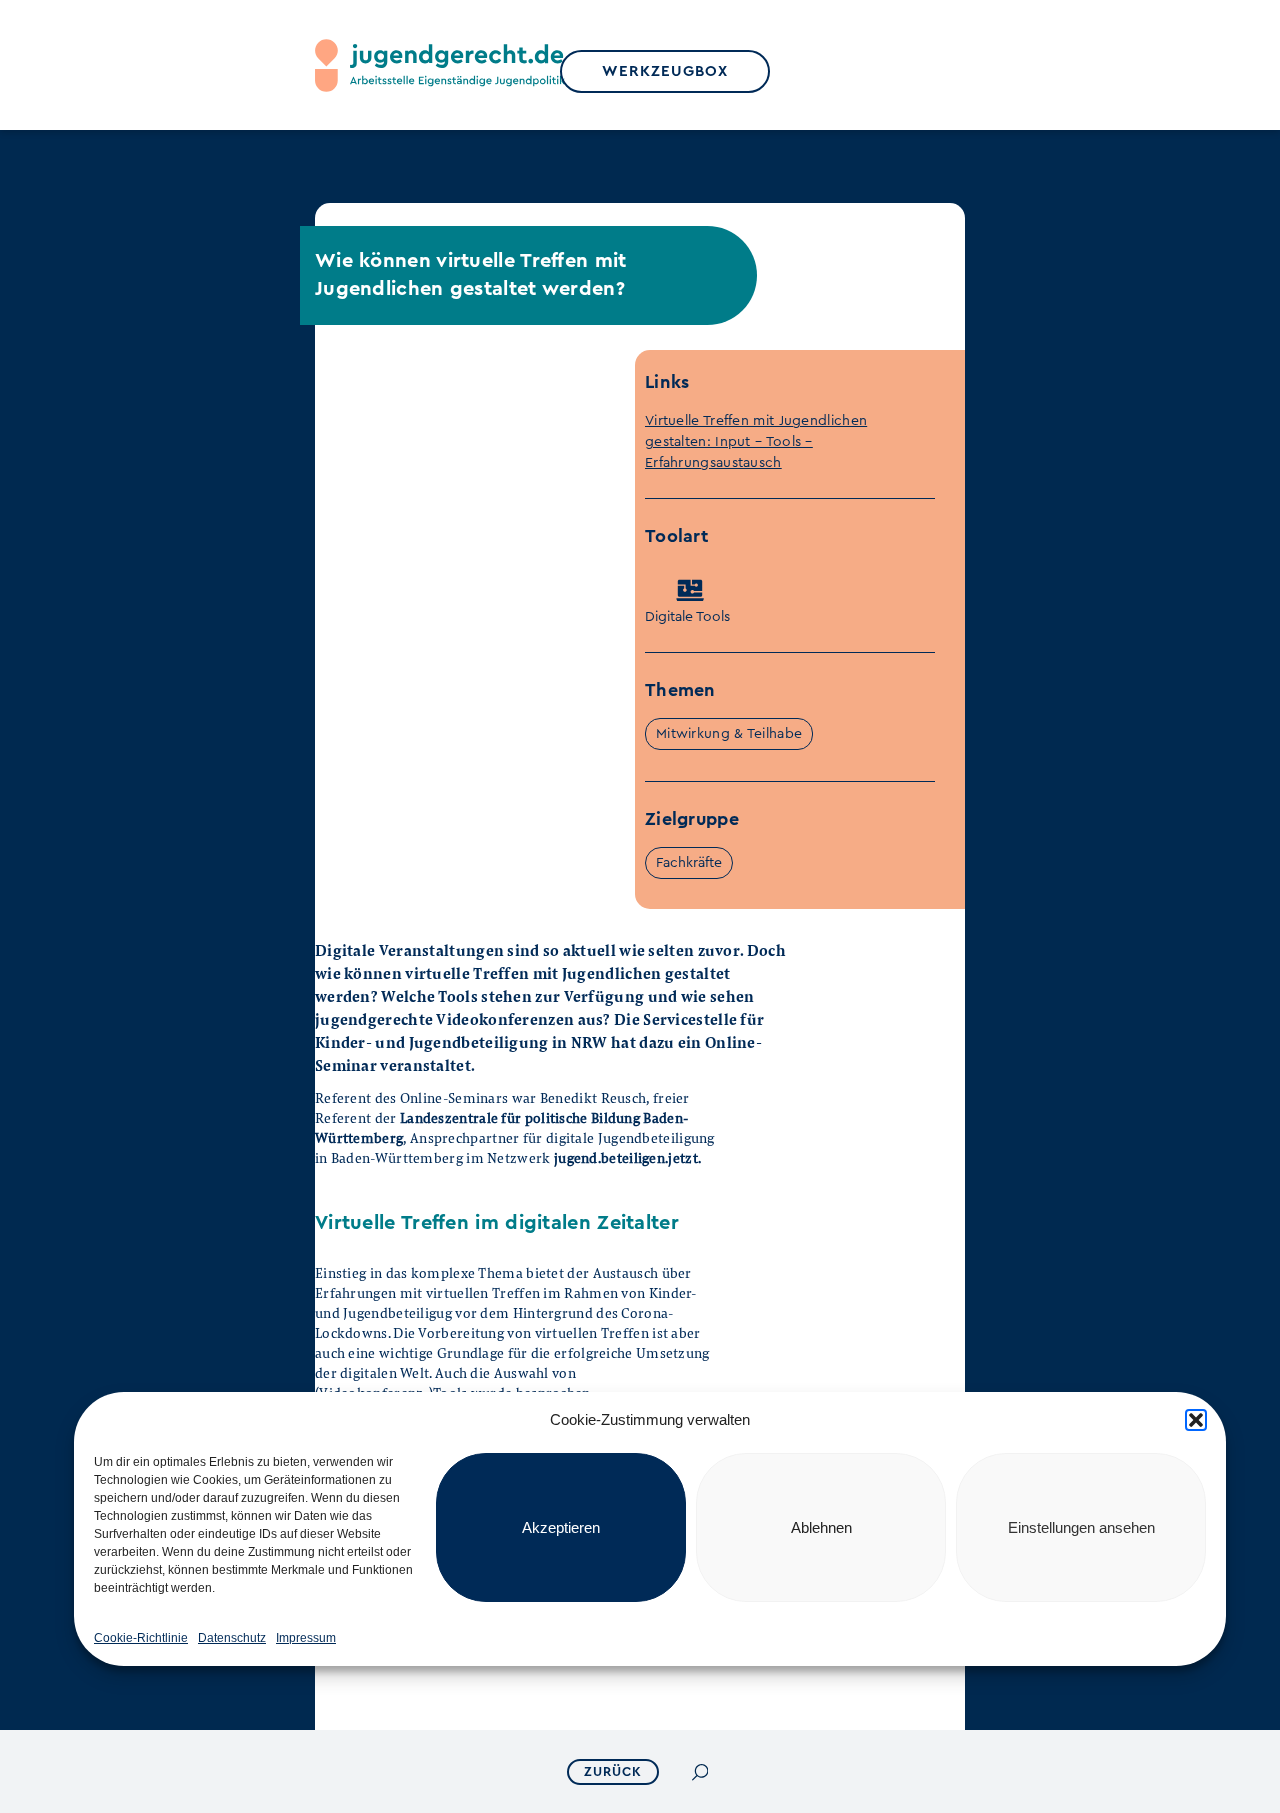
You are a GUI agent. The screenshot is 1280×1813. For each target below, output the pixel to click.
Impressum (306, 1638)
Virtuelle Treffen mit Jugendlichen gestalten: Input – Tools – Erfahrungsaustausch (756, 442)
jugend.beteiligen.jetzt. (627, 1157)
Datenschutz (232, 1638)
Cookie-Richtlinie (141, 1638)
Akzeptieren (561, 1527)
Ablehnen (821, 1527)
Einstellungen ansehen (1081, 1527)
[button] (1196, 1420)
